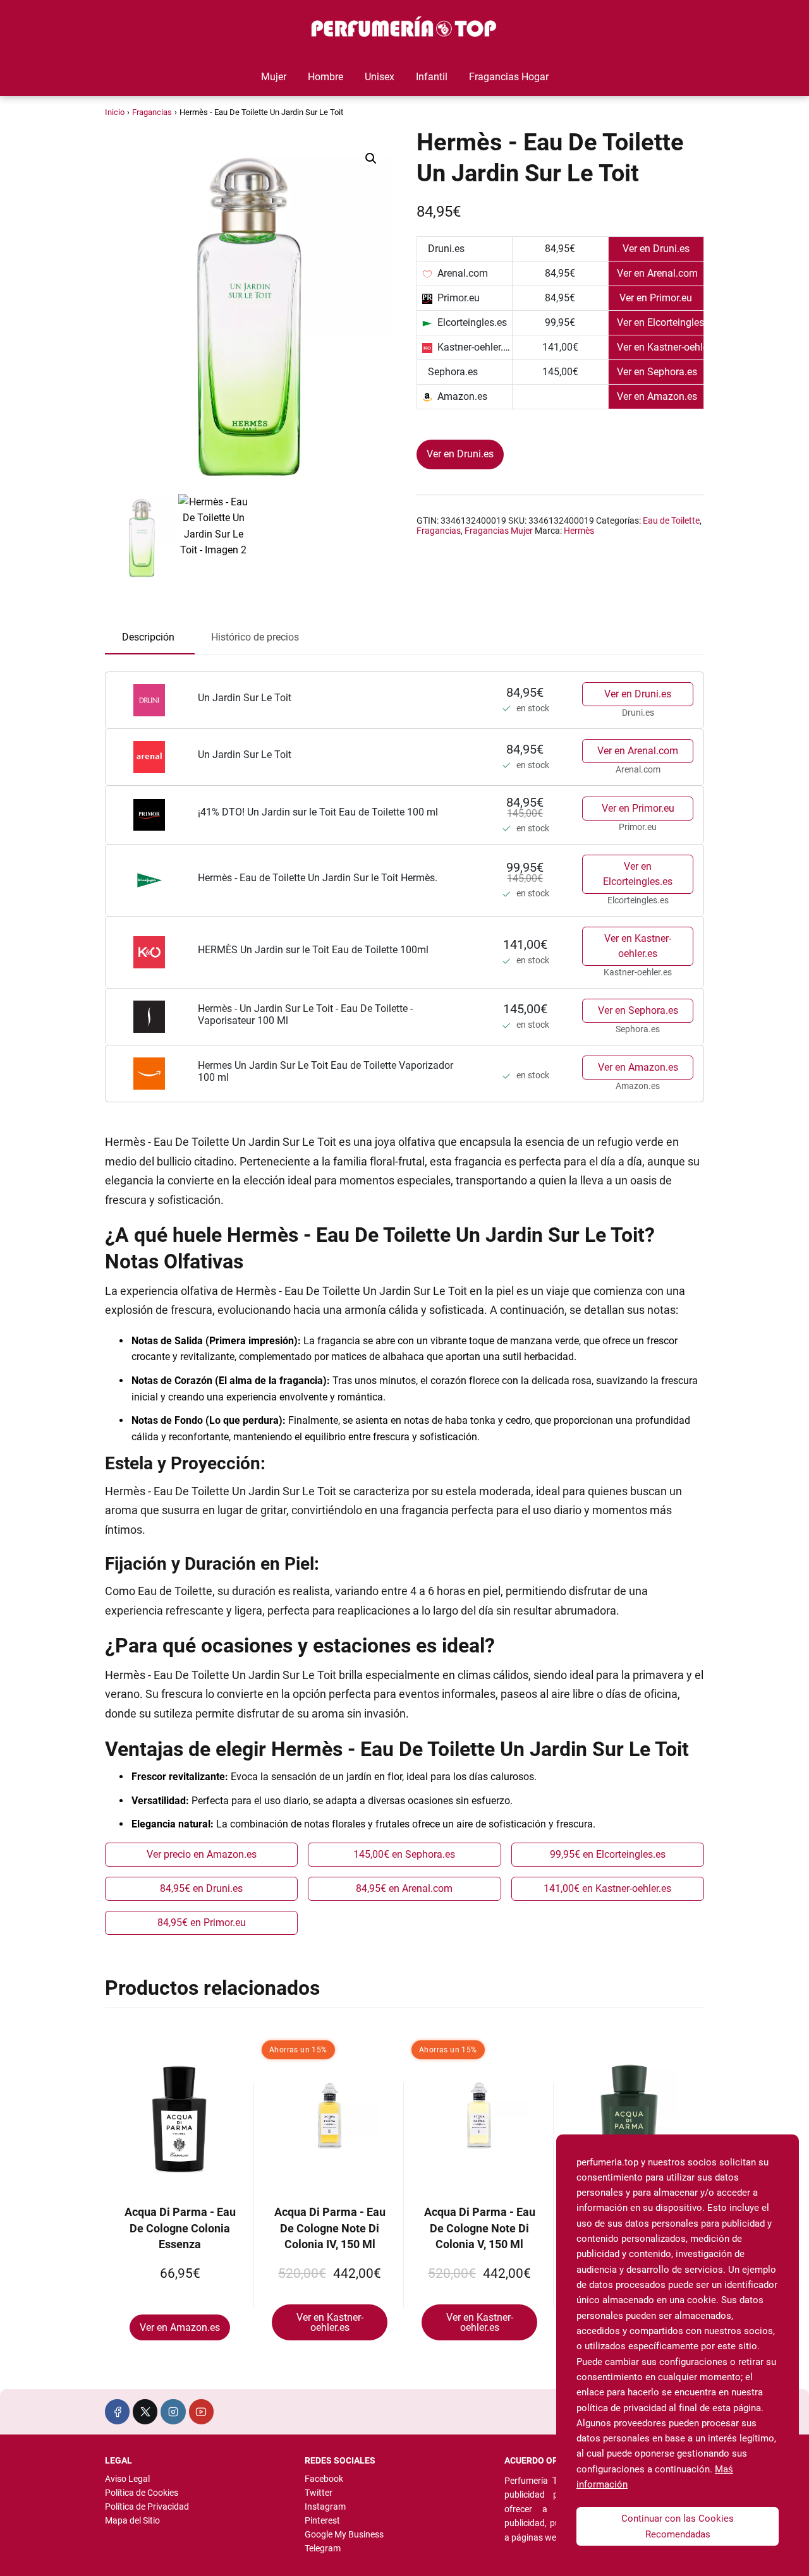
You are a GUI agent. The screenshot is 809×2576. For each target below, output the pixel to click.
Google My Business (344, 2534)
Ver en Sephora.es (638, 1010)
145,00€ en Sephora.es (404, 1854)
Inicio (115, 112)
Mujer (274, 77)
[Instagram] (173, 2411)
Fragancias (152, 112)
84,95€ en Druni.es (201, 1888)
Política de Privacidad (147, 2507)
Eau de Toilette (671, 521)
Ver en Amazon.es (638, 1067)
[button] (371, 159)
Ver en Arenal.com (638, 751)
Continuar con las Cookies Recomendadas (678, 2526)
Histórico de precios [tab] (255, 637)
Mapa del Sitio (132, 2520)
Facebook (324, 2479)
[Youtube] (201, 2411)
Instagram (325, 2507)
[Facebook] (117, 2411)
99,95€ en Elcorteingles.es (608, 1854)
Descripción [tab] (148, 637)
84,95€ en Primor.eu (202, 1923)
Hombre (325, 77)
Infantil (432, 77)
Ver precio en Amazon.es (202, 1854)
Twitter (319, 2493)
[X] (145, 2411)
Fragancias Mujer (499, 531)
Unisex (380, 77)
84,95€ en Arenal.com (404, 1888)
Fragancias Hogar (509, 77)
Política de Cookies (142, 2493)
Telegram (323, 2548)
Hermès (579, 531)
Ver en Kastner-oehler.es (638, 946)
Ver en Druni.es (460, 454)
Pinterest (322, 2520)
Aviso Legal (127, 2479)
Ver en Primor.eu (638, 808)
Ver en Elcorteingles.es (638, 874)
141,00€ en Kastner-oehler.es (607, 1888)
